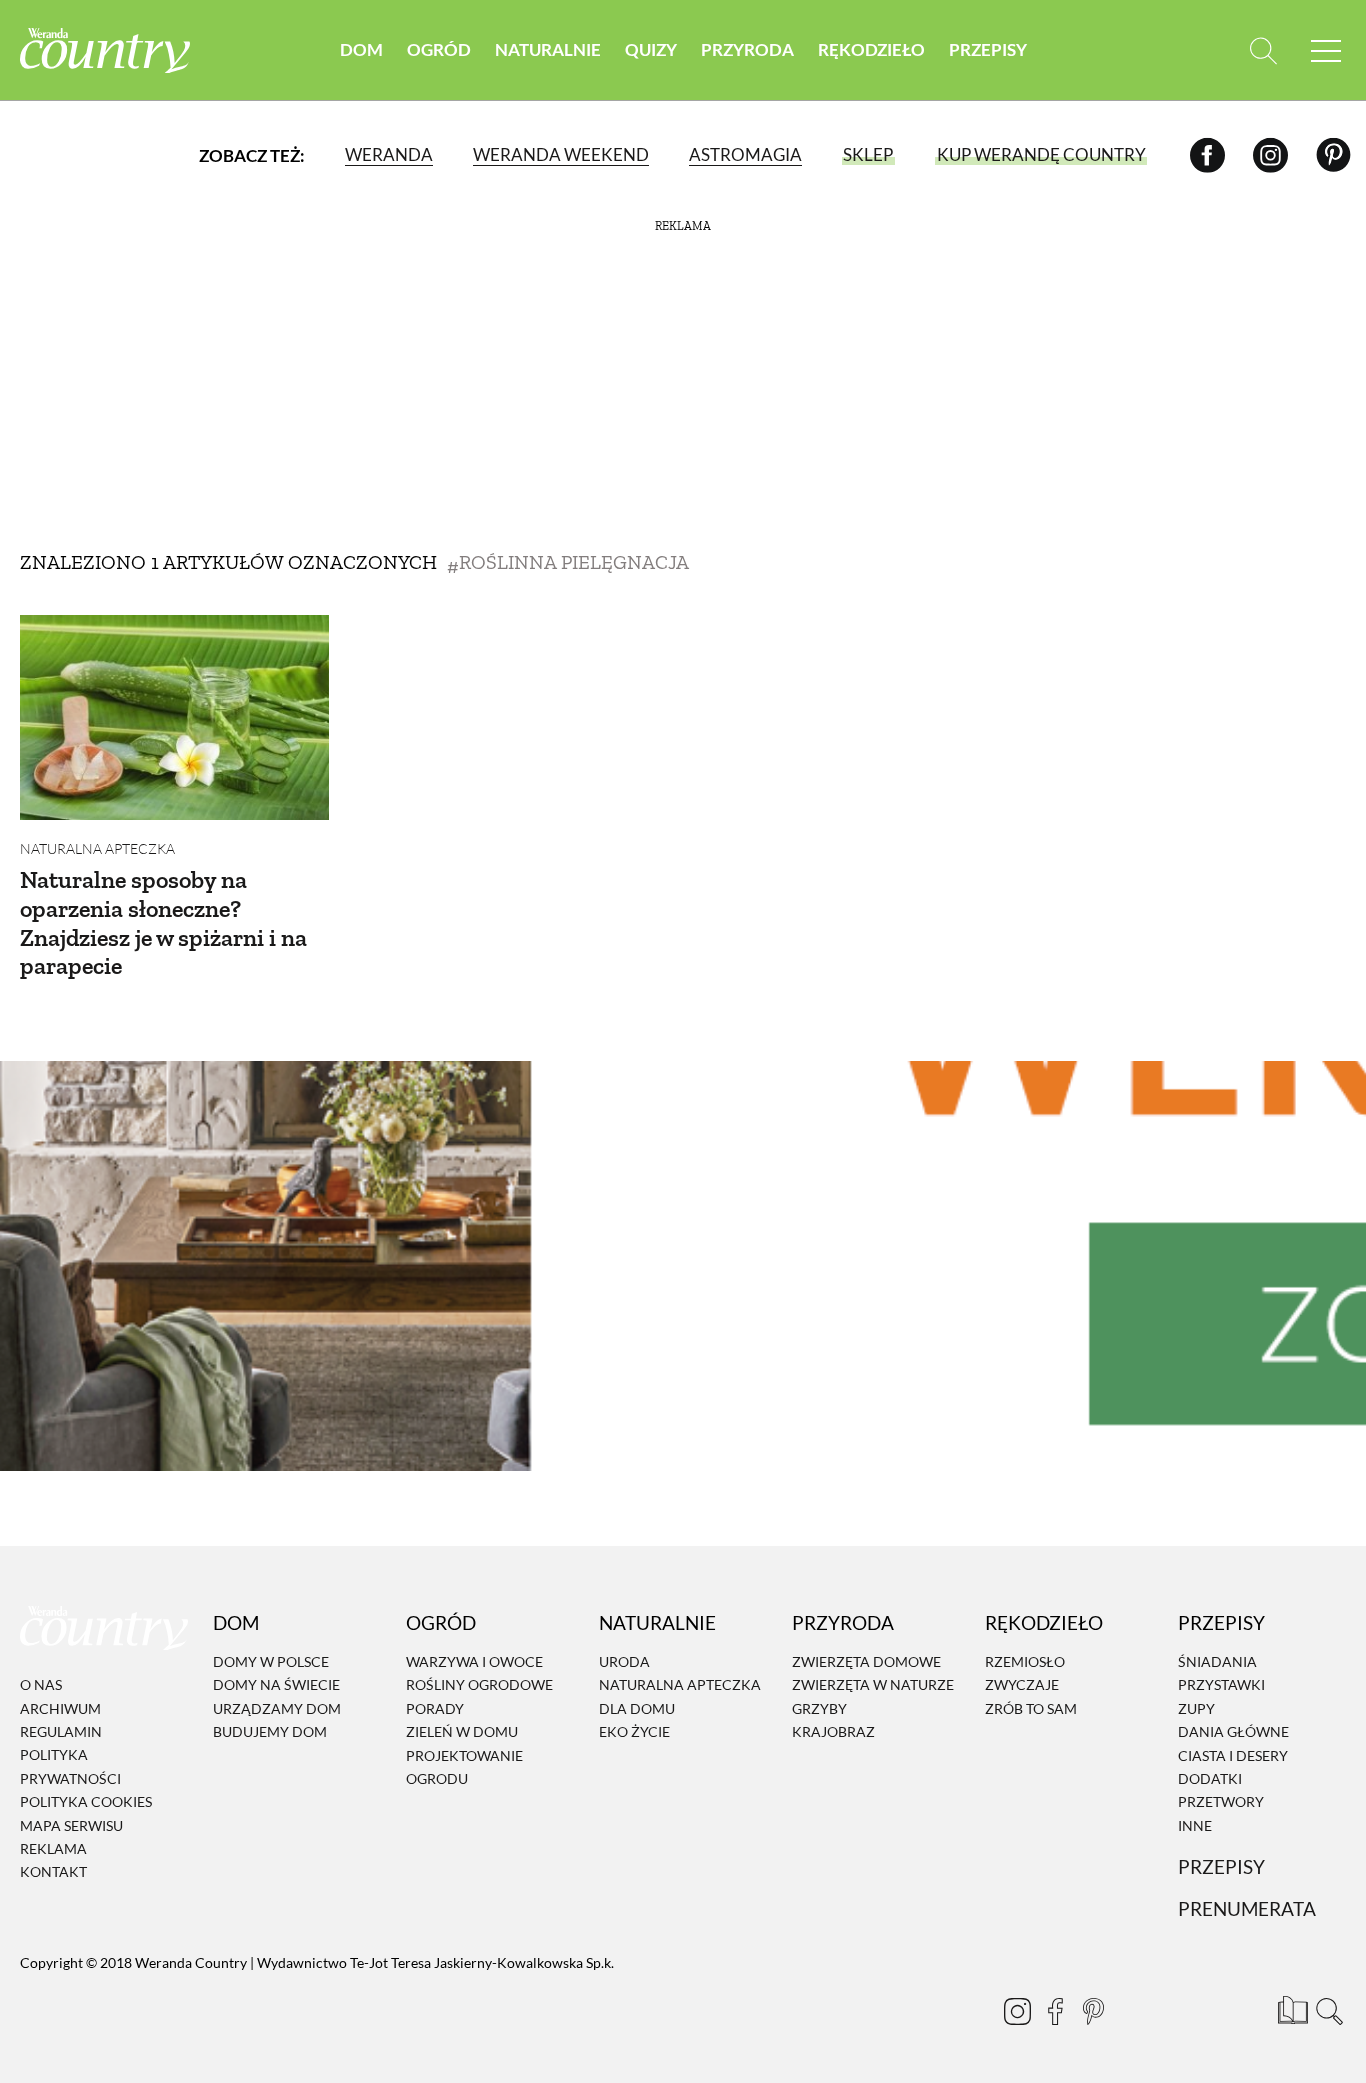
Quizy (651, 49)
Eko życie (634, 1731)
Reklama (53, 1848)
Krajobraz (833, 1731)
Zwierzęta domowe (866, 1661)
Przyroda (747, 49)
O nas (41, 1684)
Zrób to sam (1031, 1708)
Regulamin (61, 1731)
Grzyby (819, 1708)
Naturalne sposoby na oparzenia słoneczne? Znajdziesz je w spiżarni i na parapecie (163, 922)
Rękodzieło (871, 49)
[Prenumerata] (1291, 2008)
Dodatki (1210, 1778)
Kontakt (53, 1872)
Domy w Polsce (271, 1661)
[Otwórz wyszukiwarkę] (1263, 50)
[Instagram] (1270, 154)
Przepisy (988, 49)
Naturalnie (548, 49)
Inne (1195, 1825)
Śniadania (1217, 1661)
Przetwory (1221, 1802)
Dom (361, 49)
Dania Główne (1233, 1731)
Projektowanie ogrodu (464, 1767)
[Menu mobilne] (1326, 50)
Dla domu (637, 1708)
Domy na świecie (276, 1685)
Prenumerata (1247, 1908)
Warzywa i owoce (474, 1661)
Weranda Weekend (561, 154)
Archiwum (60, 1708)
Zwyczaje (1022, 1685)
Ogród (439, 49)
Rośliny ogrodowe (479, 1685)
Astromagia (745, 154)
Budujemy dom (270, 1731)
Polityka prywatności (70, 1767)
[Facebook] (1207, 154)
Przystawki (1221, 1685)
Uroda (624, 1661)
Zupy (1196, 1708)
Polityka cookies (86, 1801)
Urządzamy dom (277, 1708)
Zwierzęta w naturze (873, 1685)
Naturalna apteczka (97, 848)
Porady (435, 1708)
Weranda (389, 154)
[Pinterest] (1333, 154)
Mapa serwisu (71, 1825)
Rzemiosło (1025, 1661)
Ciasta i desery (1233, 1755)
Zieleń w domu (462, 1731)
